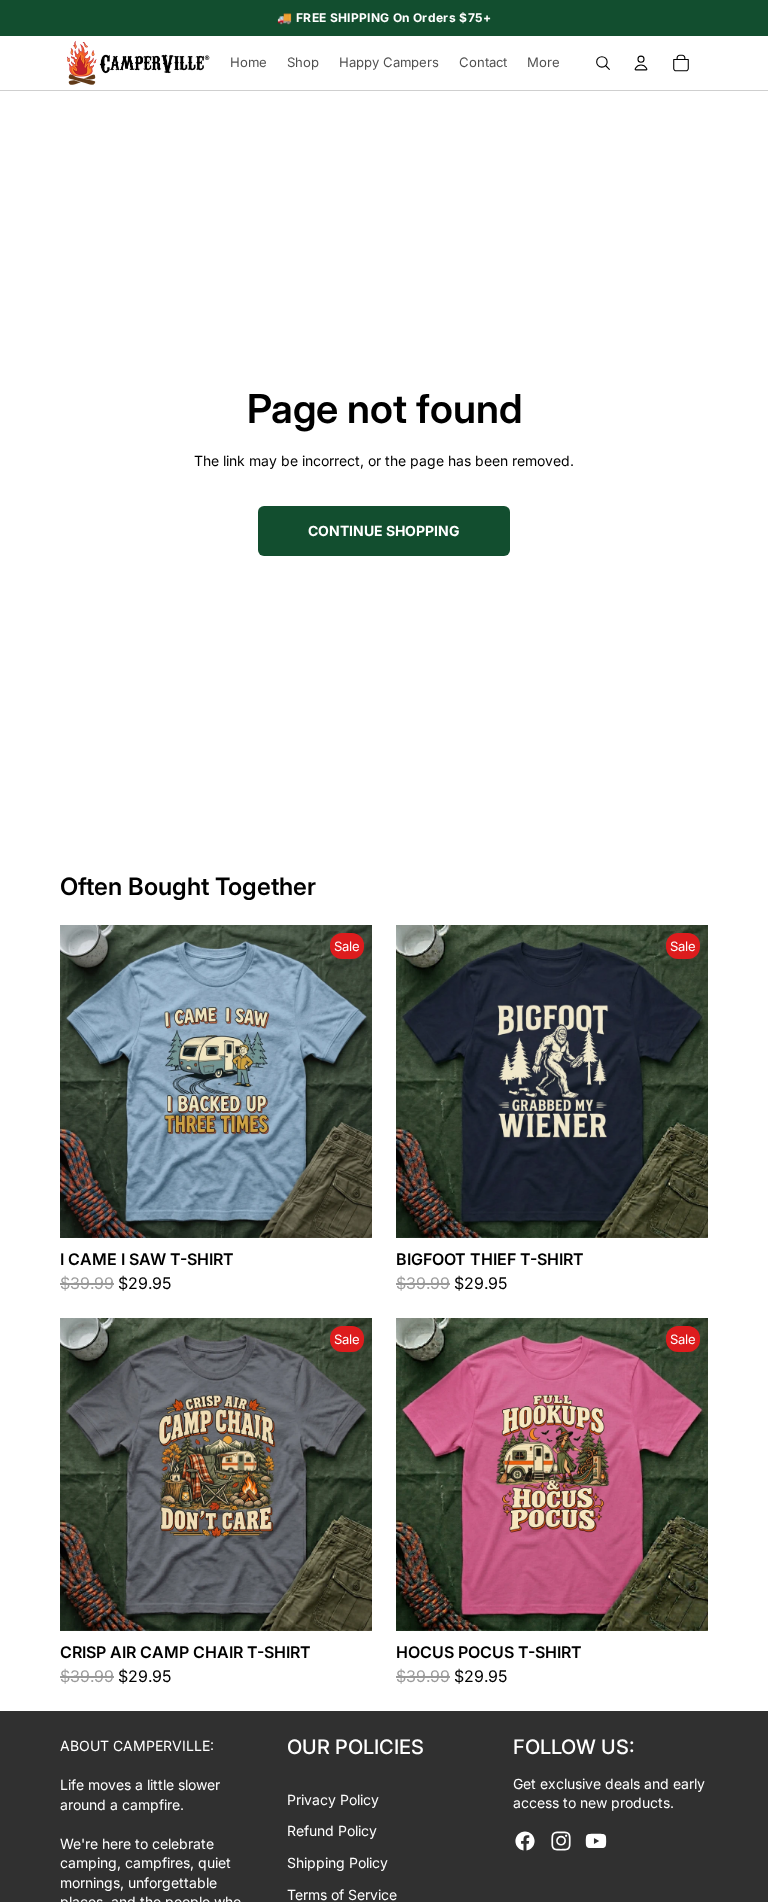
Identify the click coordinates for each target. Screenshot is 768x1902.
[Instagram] (561, 1841)
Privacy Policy (333, 1799)
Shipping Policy (337, 1862)
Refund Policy (332, 1830)
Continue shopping (384, 530)
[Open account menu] (641, 63)
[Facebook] (525, 1841)
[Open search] (603, 63)
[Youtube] (596, 1841)
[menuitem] (543, 63)
